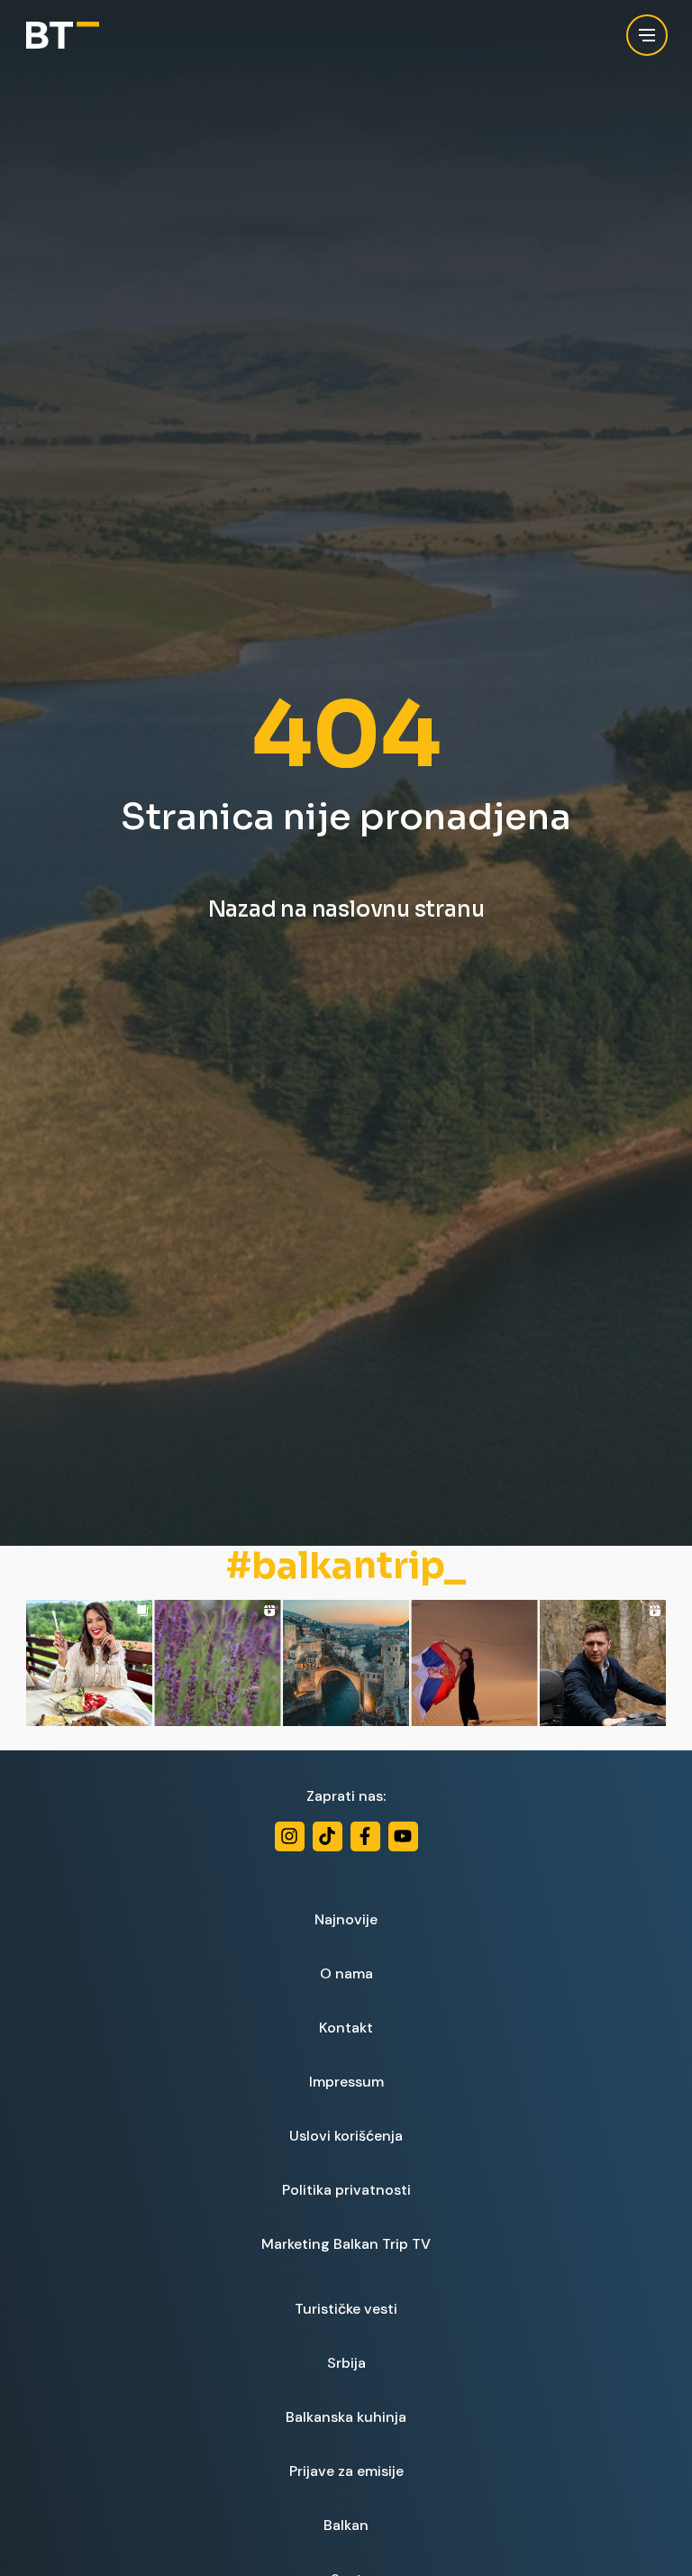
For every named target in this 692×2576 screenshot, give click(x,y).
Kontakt (346, 2028)
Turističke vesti (346, 2309)
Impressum (346, 2082)
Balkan (346, 2525)
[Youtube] (403, 1836)
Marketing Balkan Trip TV (346, 2244)
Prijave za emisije (346, 2471)
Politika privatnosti (346, 2190)
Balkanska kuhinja (346, 2417)
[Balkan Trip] (63, 36)
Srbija (346, 2363)
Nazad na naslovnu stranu (346, 909)
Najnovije (346, 1919)
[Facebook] (365, 1836)
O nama (346, 1973)
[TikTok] (328, 1836)
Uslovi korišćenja (346, 2136)
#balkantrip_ (346, 1567)
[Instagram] (290, 1836)
